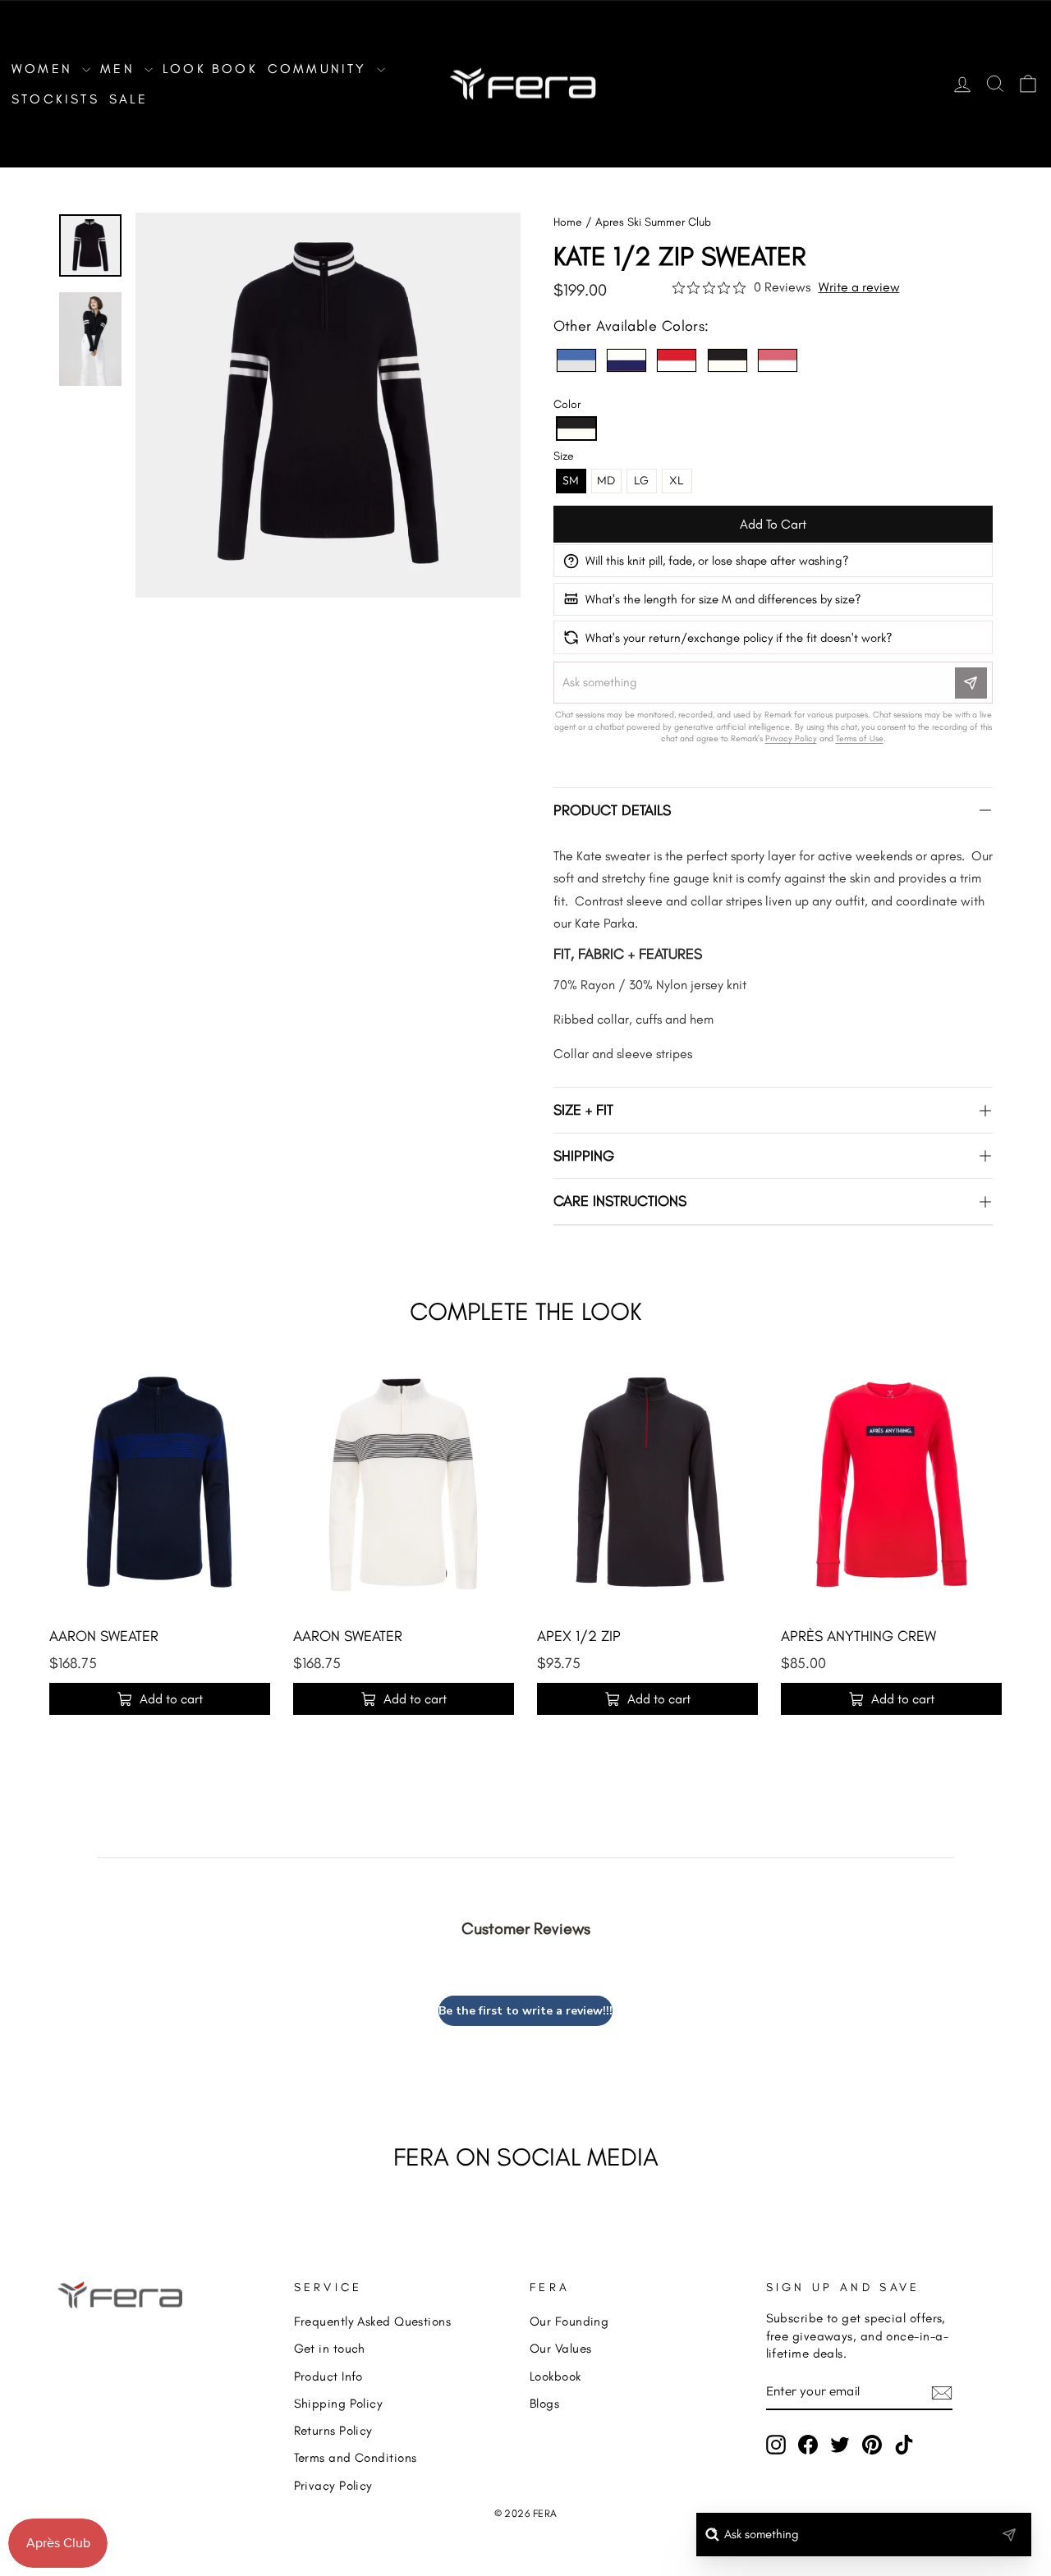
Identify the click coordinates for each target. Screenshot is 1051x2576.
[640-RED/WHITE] (677, 360)
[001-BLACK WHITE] (727, 360)
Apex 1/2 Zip (579, 1636)
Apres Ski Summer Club (653, 222)
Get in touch (330, 2348)
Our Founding (569, 2321)
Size (564, 456)
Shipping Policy (339, 2403)
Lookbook (555, 2376)
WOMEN (45, 69)
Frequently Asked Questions (373, 2321)
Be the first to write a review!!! (525, 2011)
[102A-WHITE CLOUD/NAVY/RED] (626, 360)
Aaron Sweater (104, 1636)
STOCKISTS (55, 99)
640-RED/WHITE (677, 360)
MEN (120, 69)
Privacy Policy (333, 2485)
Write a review (859, 287)
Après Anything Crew (858, 1636)
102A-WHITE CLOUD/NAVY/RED (626, 360)
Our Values (561, 2348)
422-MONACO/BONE (576, 360)
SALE (129, 99)
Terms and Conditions (356, 2457)
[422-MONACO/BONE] (576, 360)
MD (606, 480)
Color (567, 404)
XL (677, 480)
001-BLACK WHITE (727, 360)
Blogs (544, 2403)
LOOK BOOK (210, 69)
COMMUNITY (320, 69)
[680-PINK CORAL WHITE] (778, 360)
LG (641, 480)
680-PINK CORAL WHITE (778, 360)
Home (568, 222)
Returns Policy (333, 2430)
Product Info (328, 2376)
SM (571, 480)
